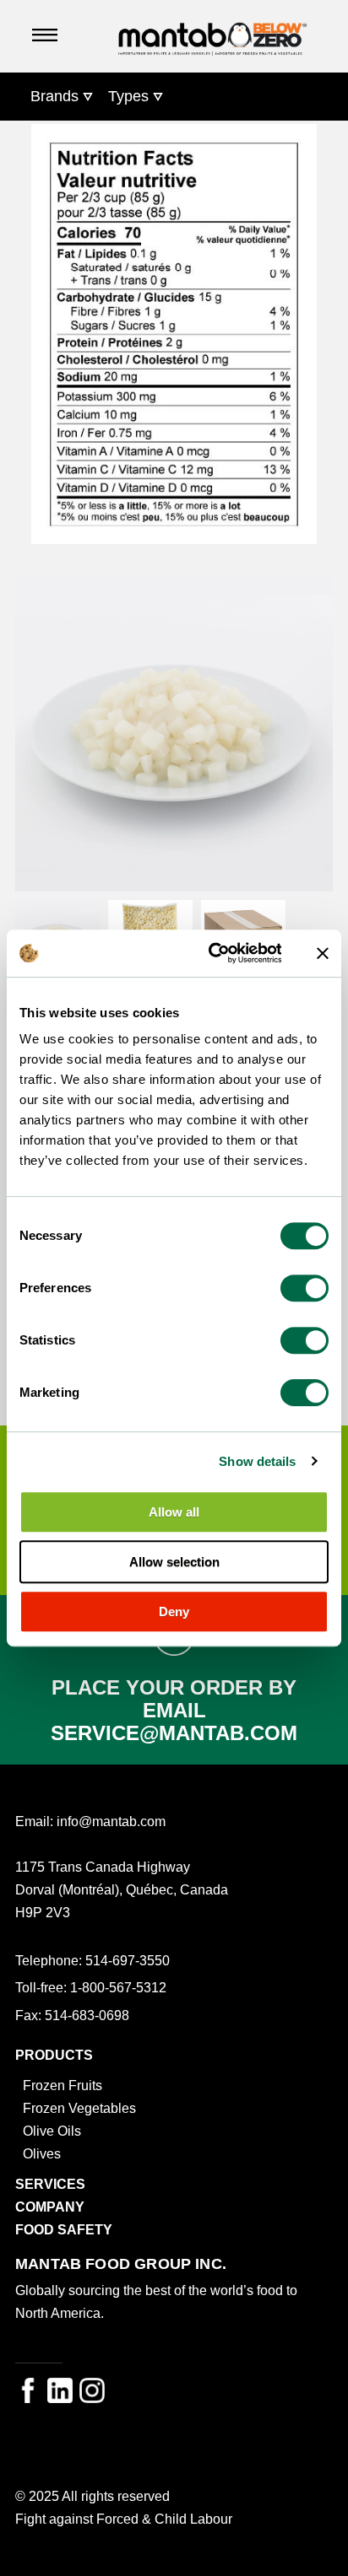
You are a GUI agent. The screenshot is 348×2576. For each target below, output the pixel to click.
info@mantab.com (111, 1821)
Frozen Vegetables (79, 2108)
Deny (174, 1611)
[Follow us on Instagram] (92, 2390)
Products (54, 2055)
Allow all (174, 1512)
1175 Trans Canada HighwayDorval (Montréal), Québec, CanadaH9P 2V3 (122, 1889)
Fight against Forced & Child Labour (124, 2519)
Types (128, 96)
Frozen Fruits (63, 2085)
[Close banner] (323, 953)
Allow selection (174, 1562)
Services (50, 2184)
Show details (257, 1461)
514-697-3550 (128, 1960)
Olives (42, 2153)
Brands (54, 96)
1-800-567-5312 (118, 1987)
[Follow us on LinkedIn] (60, 2390)
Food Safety (64, 2229)
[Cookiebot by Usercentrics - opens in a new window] (212, 953)
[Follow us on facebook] (28, 2390)
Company (50, 2207)
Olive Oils (52, 2131)
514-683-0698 (87, 2015)
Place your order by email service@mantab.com (174, 1710)
